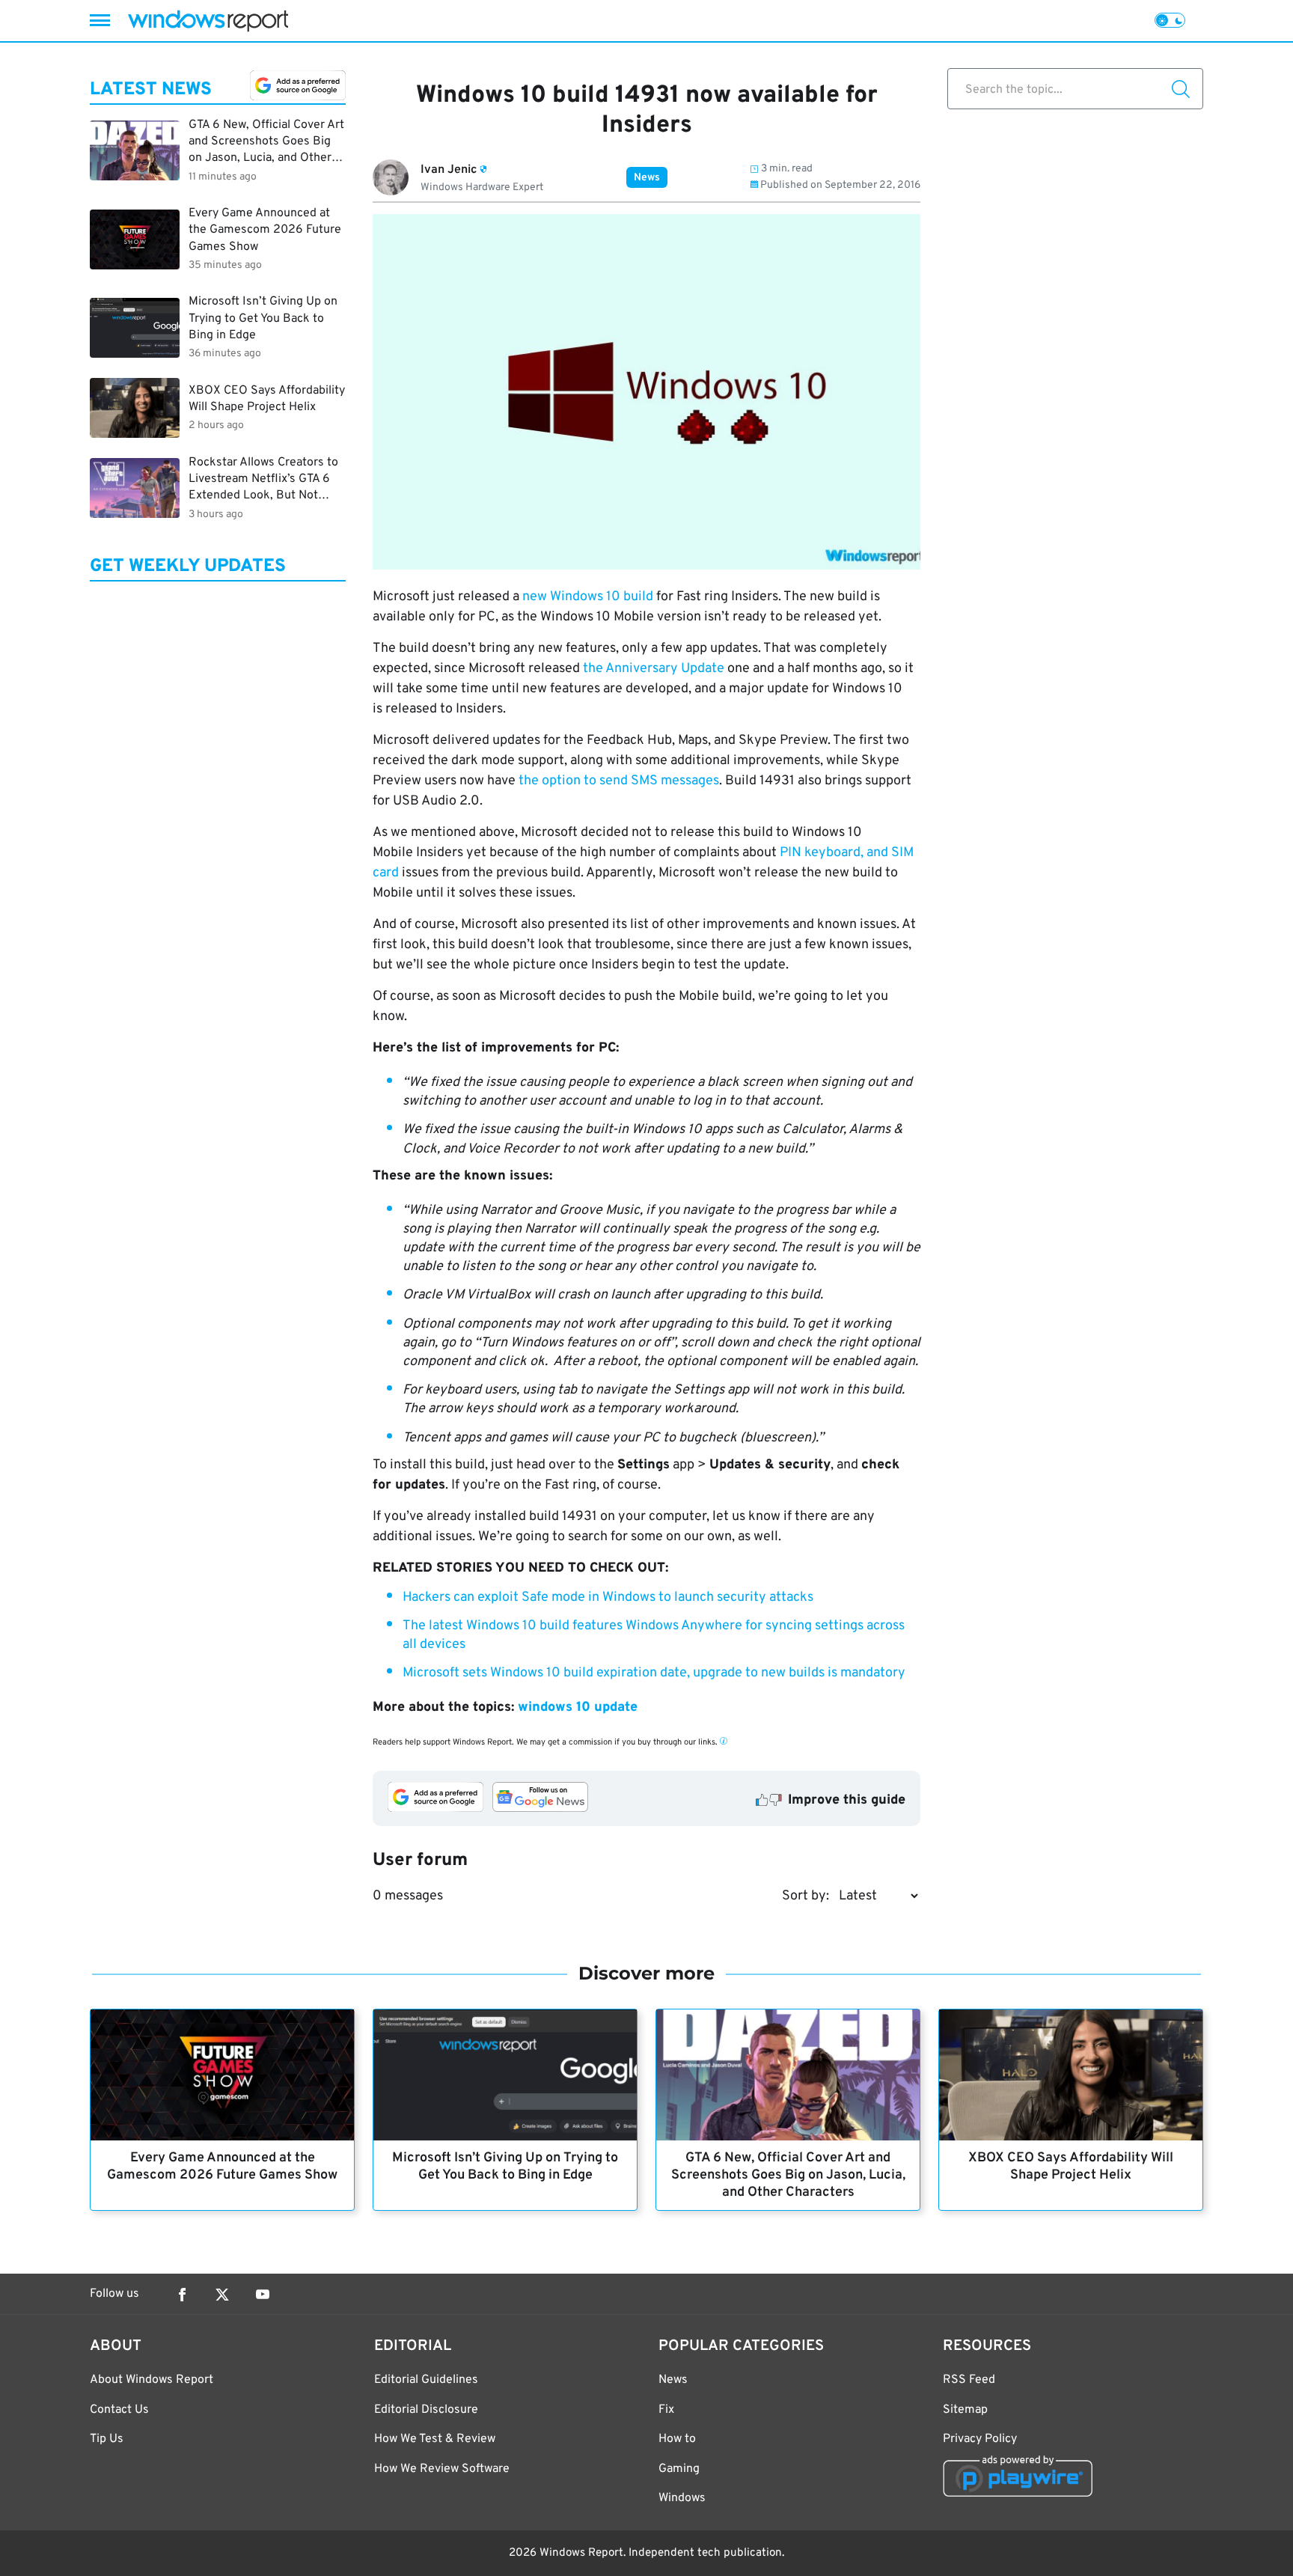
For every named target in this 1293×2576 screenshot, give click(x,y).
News (647, 178)
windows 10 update (578, 1707)
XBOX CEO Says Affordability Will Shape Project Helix (1071, 2167)
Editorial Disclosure (426, 2410)
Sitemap (965, 2410)
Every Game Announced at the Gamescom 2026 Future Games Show (222, 2167)
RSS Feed (969, 2380)
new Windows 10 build (588, 597)
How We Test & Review (435, 2439)
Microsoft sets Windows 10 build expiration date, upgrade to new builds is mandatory (654, 1673)
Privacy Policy (980, 2439)
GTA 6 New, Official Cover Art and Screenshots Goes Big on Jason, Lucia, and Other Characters (788, 2175)
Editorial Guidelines (426, 2380)
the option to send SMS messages (619, 781)
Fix (666, 2410)
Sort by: (806, 1896)
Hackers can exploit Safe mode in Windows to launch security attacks (608, 1597)
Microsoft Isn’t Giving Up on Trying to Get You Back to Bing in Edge (505, 2167)
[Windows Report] (208, 21)
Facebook (182, 2295)
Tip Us (107, 2439)
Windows (682, 2498)
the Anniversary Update (654, 669)
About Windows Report (152, 2380)
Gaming (679, 2469)
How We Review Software (442, 2469)
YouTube (263, 2295)
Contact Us (119, 2410)
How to (677, 2439)
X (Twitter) (222, 2295)
